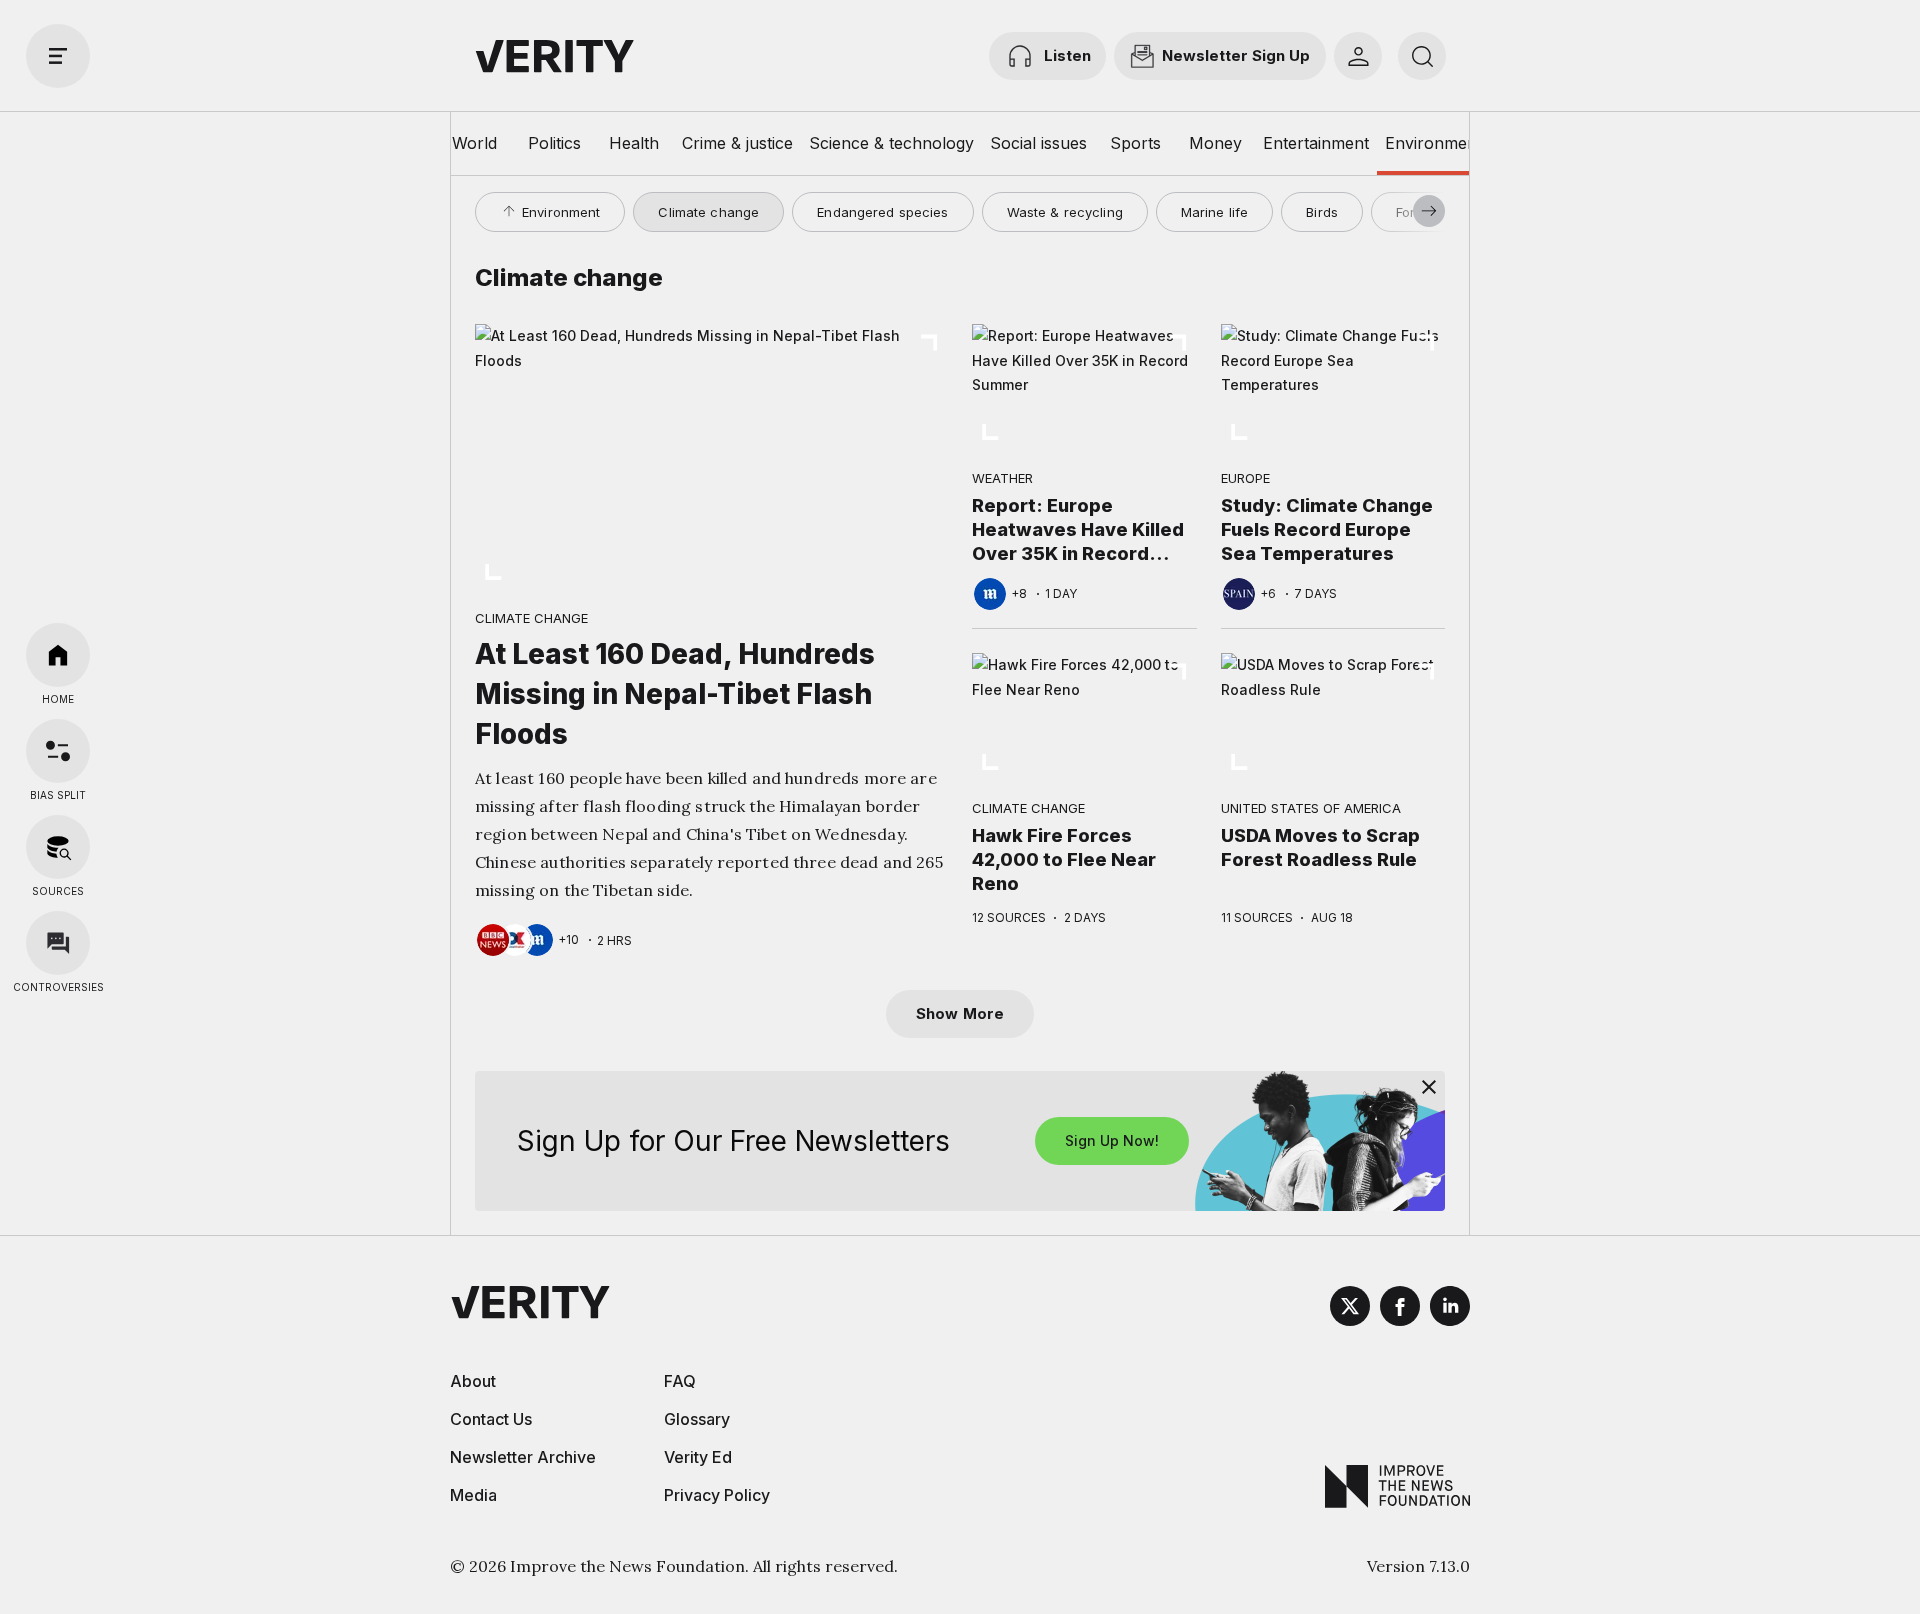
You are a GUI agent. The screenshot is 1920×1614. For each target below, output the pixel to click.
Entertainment (1316, 143)
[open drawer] (58, 56)
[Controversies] (58, 943)
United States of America (1311, 808)
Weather (1002, 478)
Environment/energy (1463, 143)
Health (634, 143)
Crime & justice (737, 143)
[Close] (1429, 1087)
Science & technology (891, 143)
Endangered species (882, 212)
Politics (554, 143)
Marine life (1214, 212)
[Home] (58, 655)
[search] (1422, 56)
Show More (960, 1013)
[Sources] (58, 847)
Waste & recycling (1065, 212)
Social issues (1038, 143)
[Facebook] (1400, 1309)
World (474, 143)
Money (1215, 143)
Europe (1245, 478)
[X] (1350, 1309)
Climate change (708, 212)
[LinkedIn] (1450, 1309)
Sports (1135, 143)
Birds (1322, 212)
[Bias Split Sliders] (58, 751)
